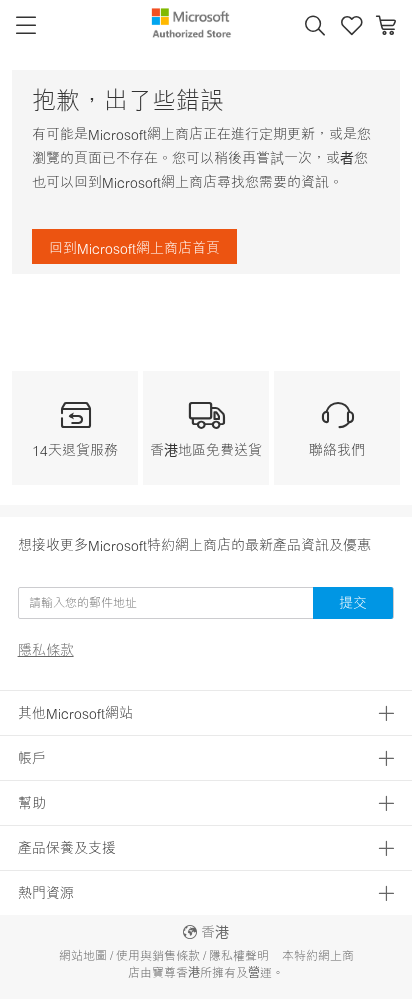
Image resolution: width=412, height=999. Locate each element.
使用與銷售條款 (158, 955)
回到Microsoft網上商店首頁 (134, 247)
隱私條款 (46, 650)
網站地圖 (83, 955)
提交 (353, 602)
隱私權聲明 (239, 955)
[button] (315, 26)
